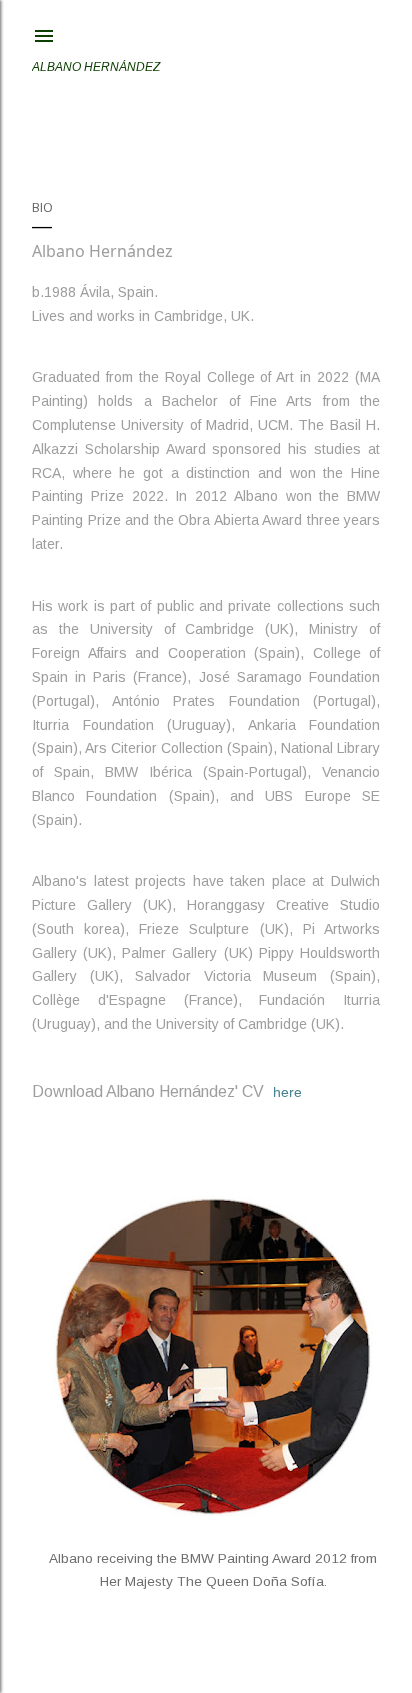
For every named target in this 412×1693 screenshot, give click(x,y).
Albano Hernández (96, 67)
